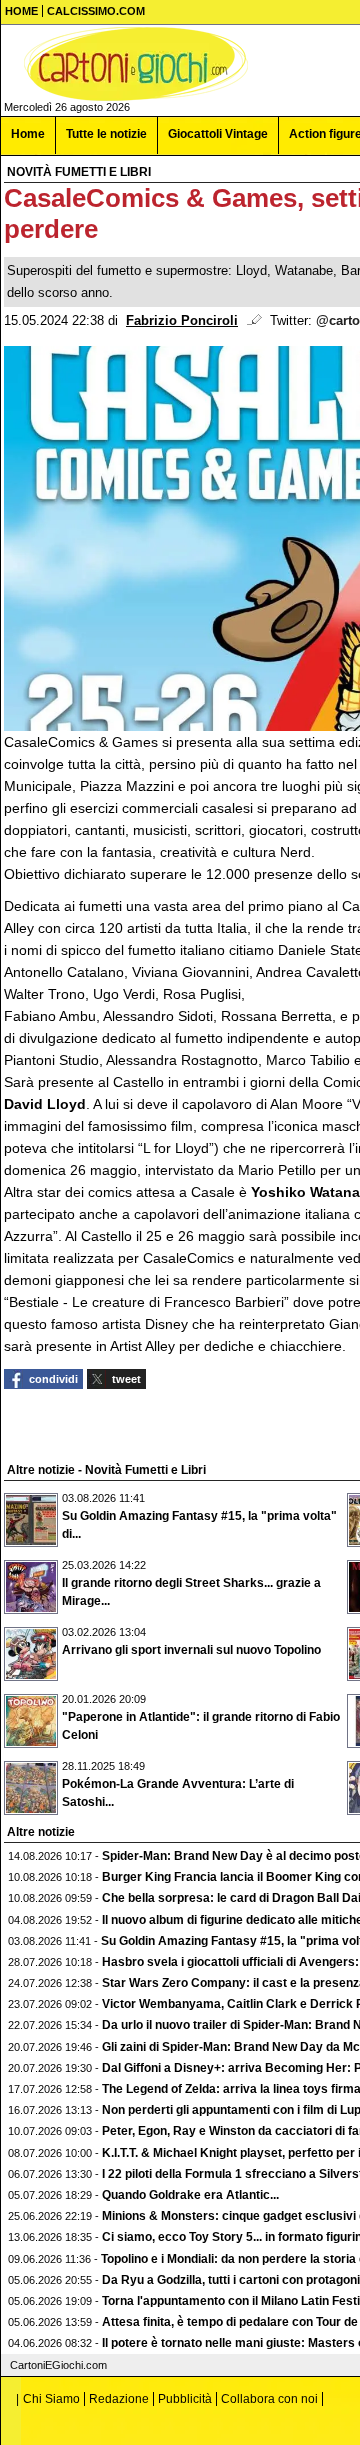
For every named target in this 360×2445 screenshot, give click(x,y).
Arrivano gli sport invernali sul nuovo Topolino (191, 1650)
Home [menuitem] (28, 134)
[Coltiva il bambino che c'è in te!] (136, 64)
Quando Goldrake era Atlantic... (190, 2195)
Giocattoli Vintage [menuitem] (218, 134)
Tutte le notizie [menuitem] (106, 134)
